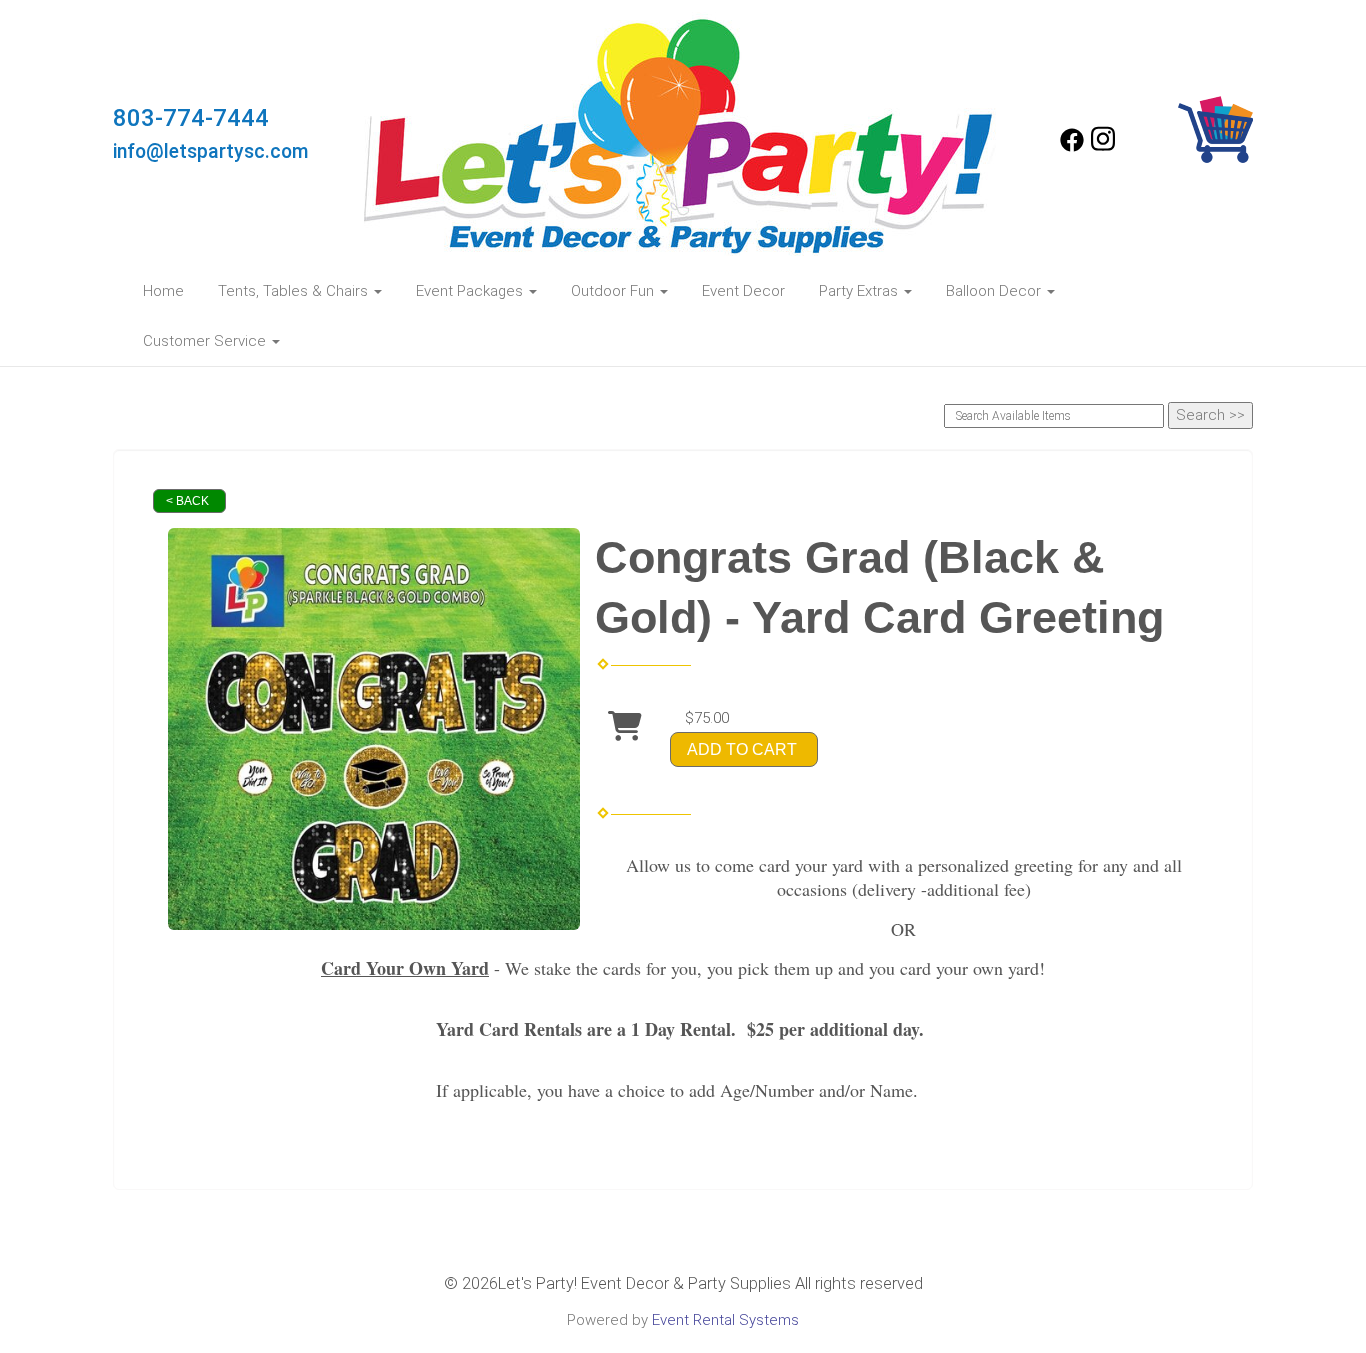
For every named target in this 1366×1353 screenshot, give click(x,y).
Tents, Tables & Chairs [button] (295, 291)
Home (163, 291)
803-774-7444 (191, 118)
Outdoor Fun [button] (614, 291)
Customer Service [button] (206, 341)
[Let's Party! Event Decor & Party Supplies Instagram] (1103, 147)
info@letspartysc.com (211, 151)
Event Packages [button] (471, 291)
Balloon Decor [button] (995, 291)
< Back (187, 501)
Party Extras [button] (860, 291)
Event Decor (743, 291)
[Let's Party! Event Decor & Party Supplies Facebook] (1072, 147)
